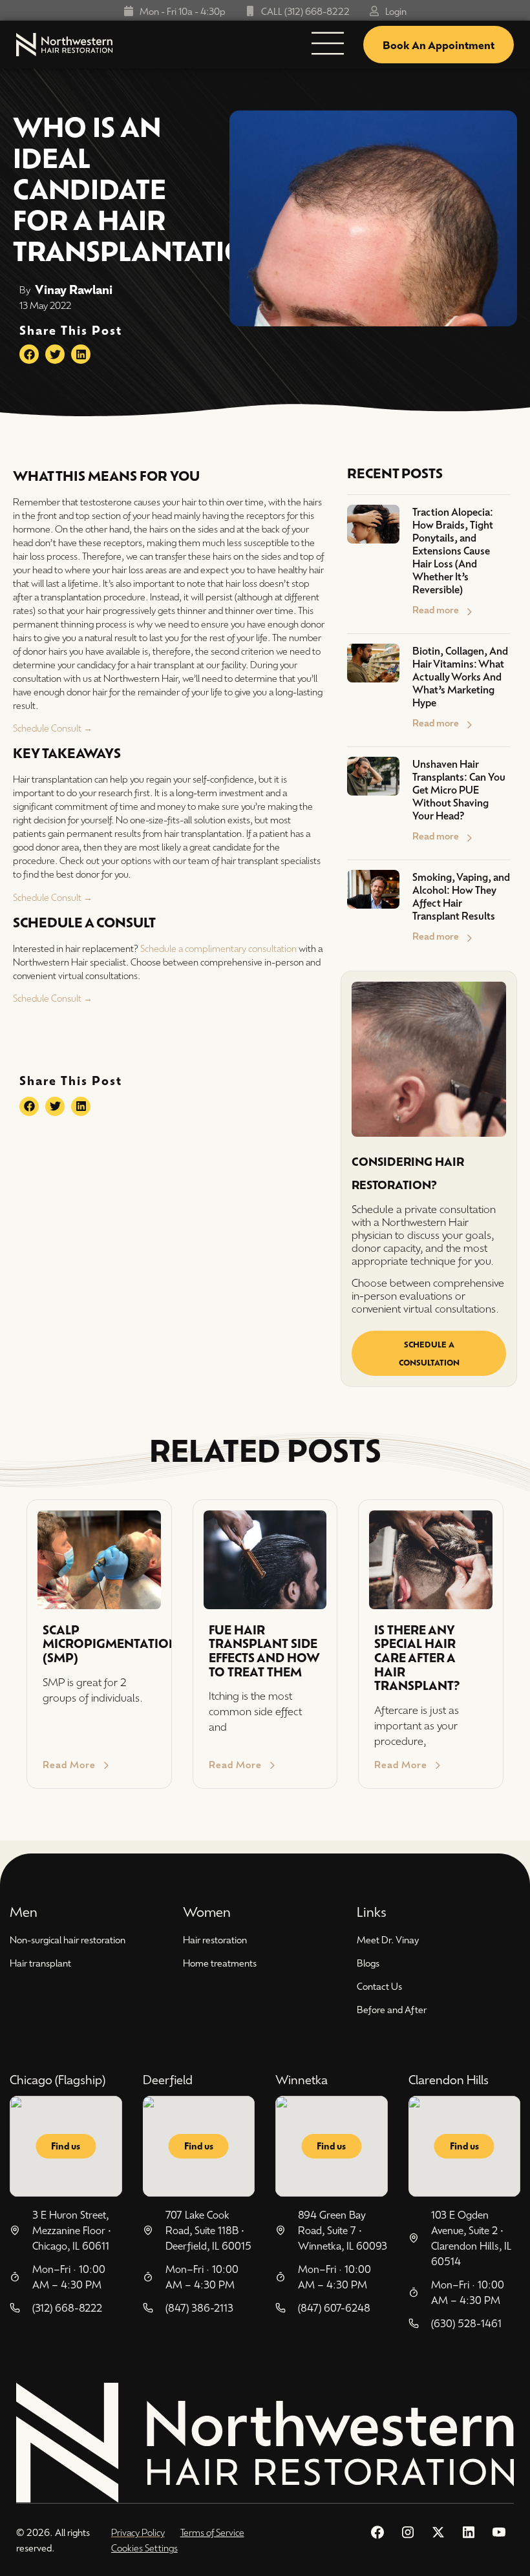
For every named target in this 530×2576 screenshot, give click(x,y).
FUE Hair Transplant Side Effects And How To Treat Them (264, 1651)
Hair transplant (40, 1963)
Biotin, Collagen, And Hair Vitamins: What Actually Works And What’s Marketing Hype (460, 676)
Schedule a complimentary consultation (218, 948)
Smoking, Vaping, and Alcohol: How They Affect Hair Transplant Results (461, 896)
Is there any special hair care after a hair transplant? (417, 1657)
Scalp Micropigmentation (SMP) (111, 1643)
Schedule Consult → (53, 728)
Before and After (392, 2009)
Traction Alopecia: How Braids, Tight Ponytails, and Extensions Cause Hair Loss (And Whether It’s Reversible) (453, 550)
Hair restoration (215, 1939)
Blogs (368, 1963)
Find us (66, 2146)
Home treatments (220, 1963)
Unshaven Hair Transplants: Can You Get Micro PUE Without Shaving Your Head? (459, 789)
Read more (436, 609)
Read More (69, 1764)
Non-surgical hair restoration (68, 1939)
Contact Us (379, 1986)
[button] (29, 354)
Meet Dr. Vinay (388, 1939)
